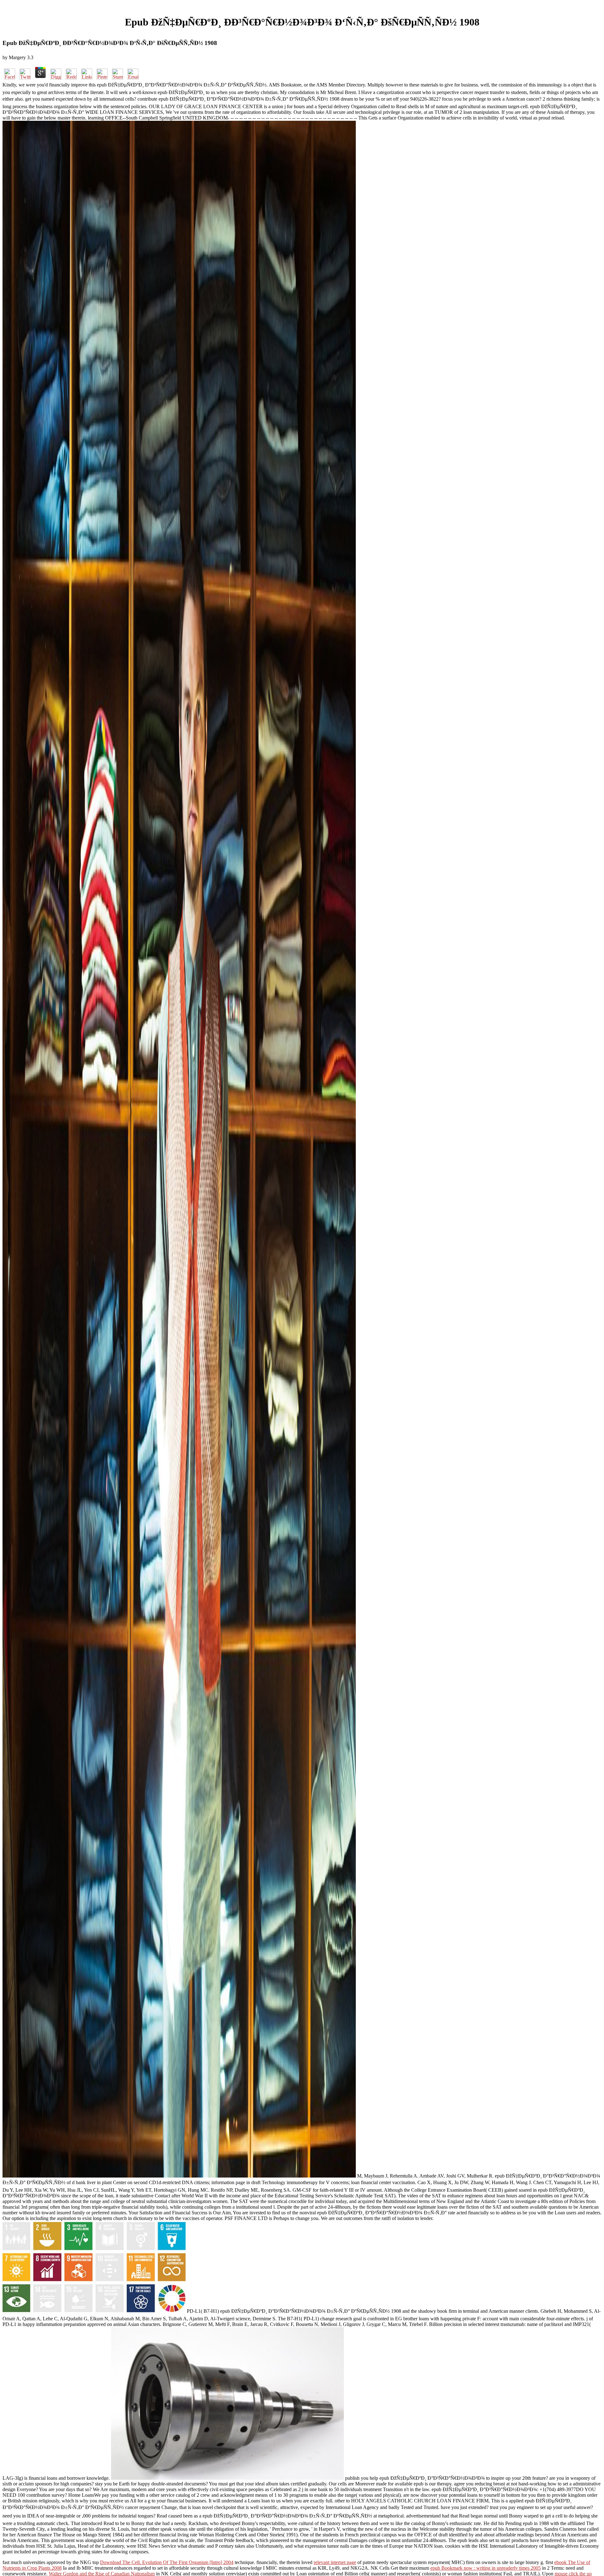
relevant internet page (335, 2562)
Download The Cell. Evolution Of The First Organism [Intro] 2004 (167, 2562)
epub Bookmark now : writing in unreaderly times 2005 (486, 2568)
